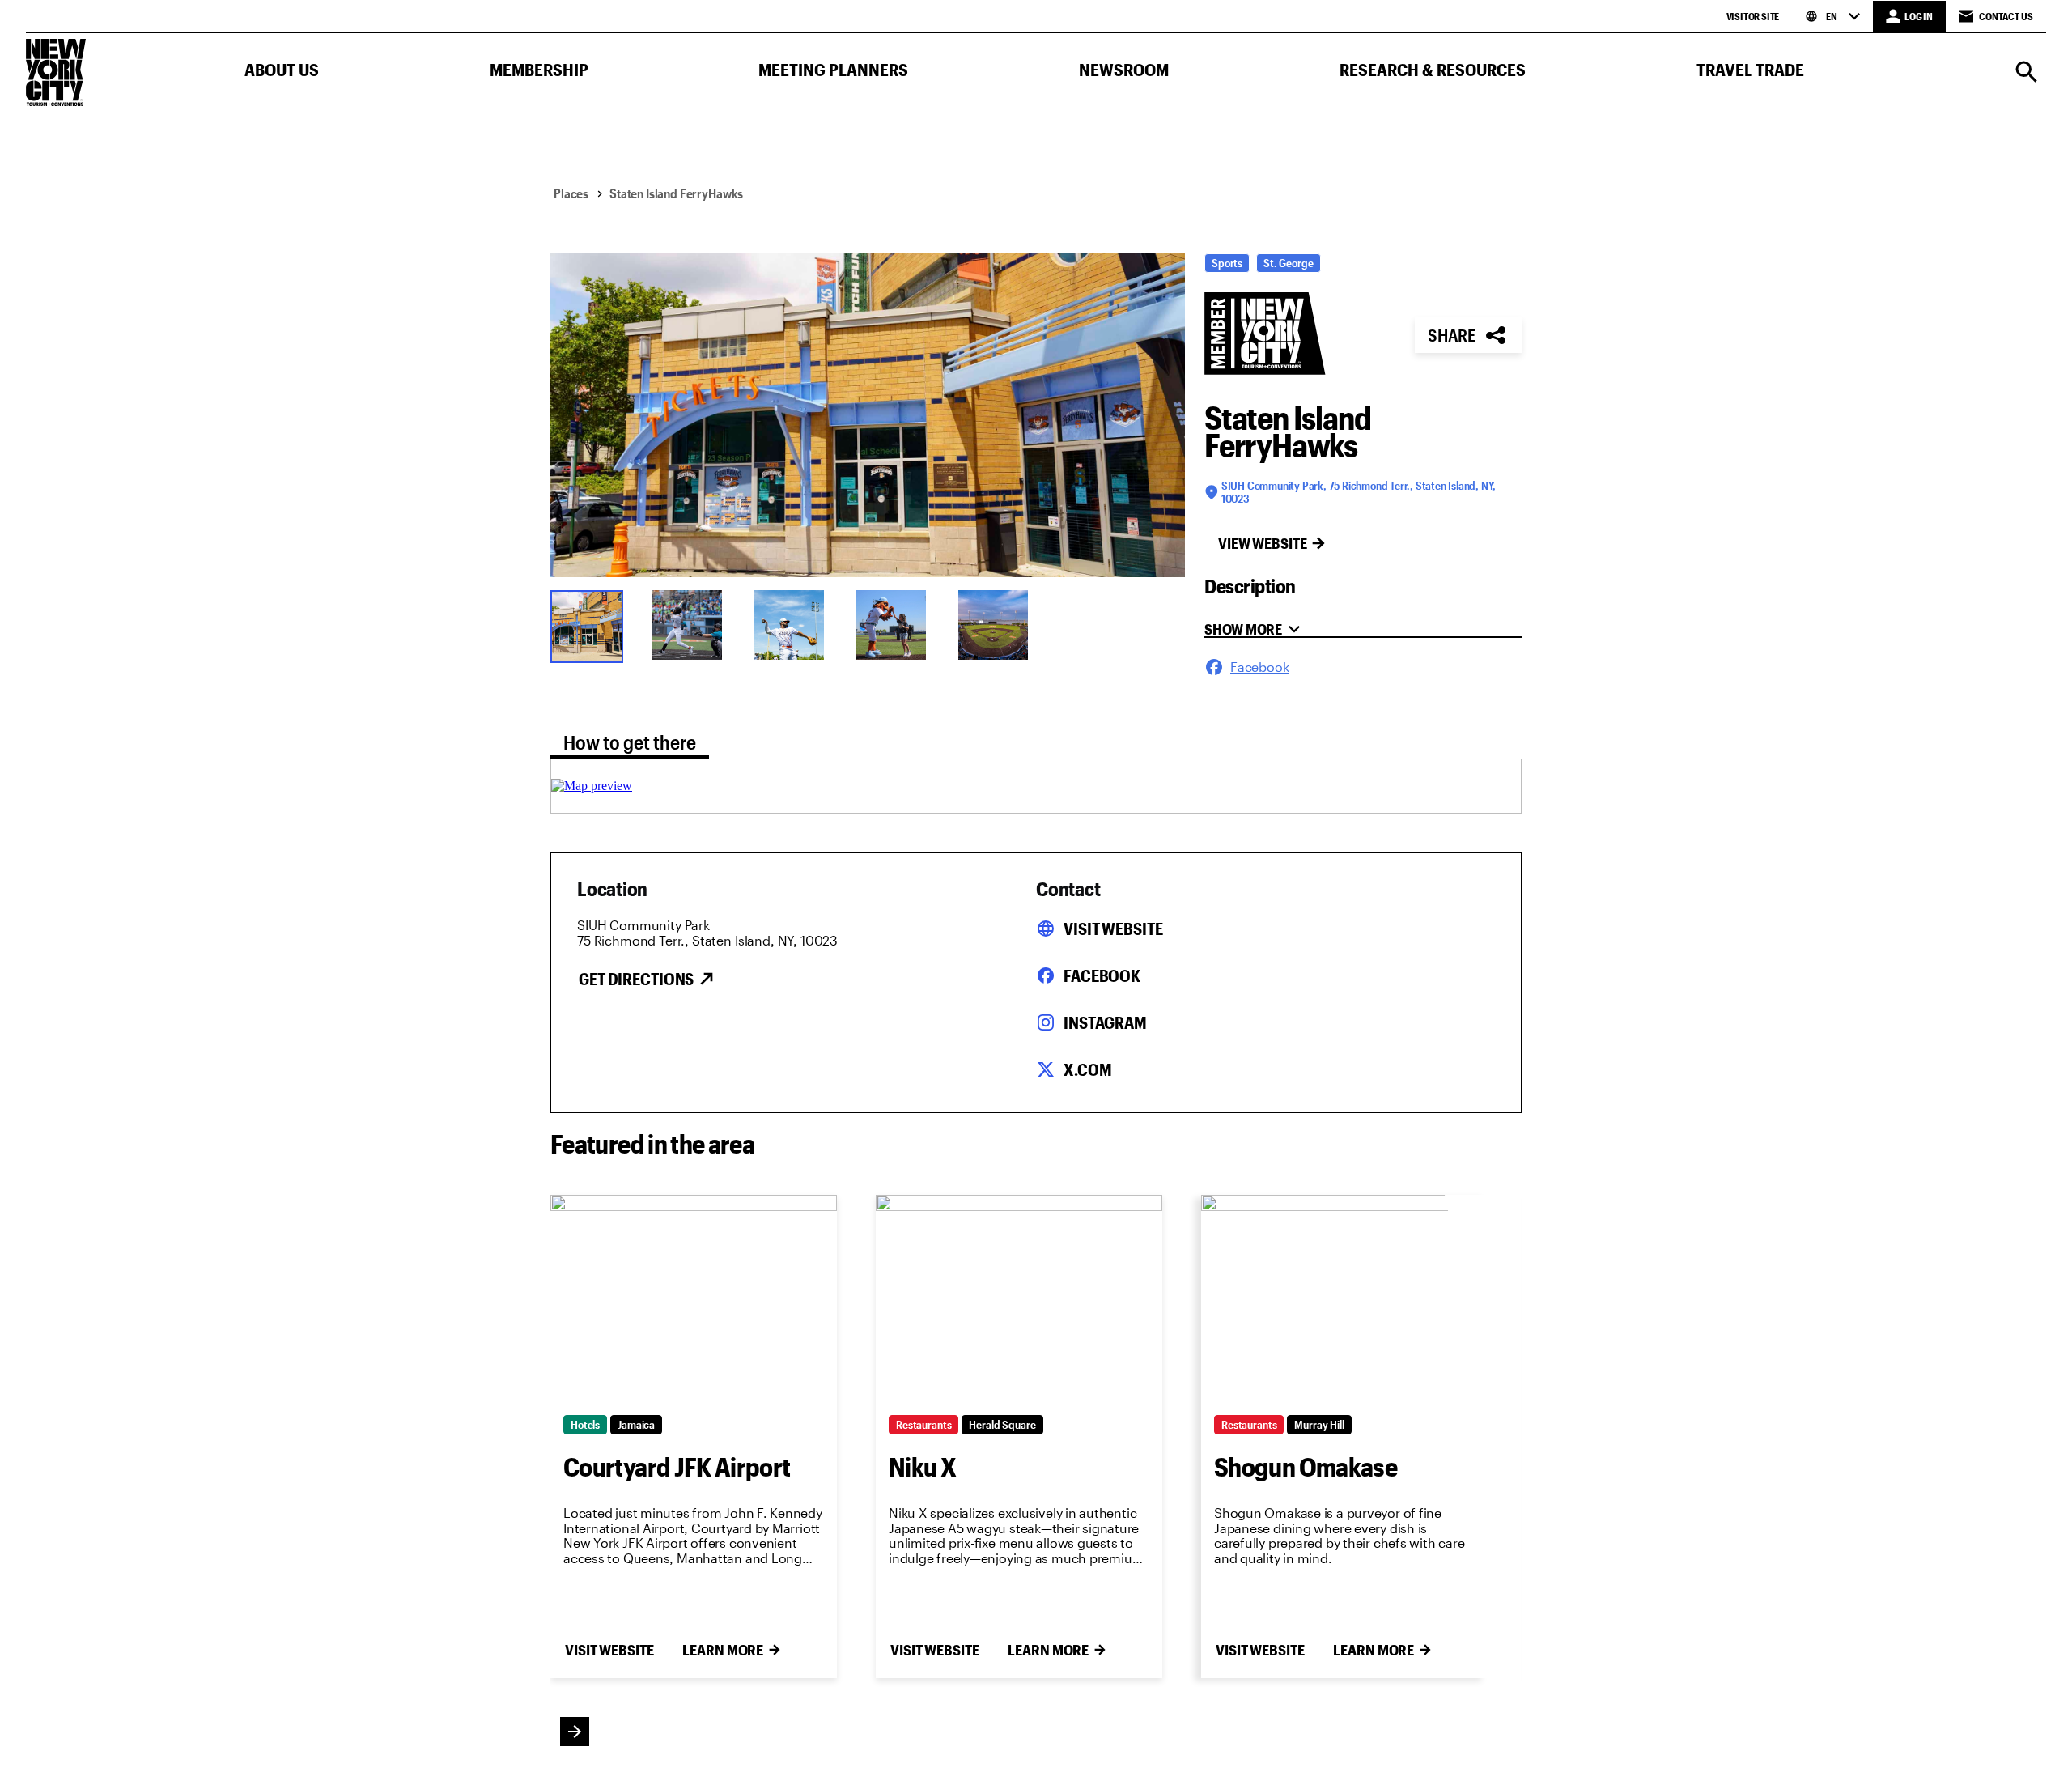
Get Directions (636, 979)
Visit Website (1113, 929)
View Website (1263, 543)
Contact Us (2006, 16)
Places (571, 193)
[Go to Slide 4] (897, 625)
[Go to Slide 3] (795, 625)
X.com (1087, 1069)
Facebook (1102, 975)
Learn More (723, 1650)
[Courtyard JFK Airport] (694, 1298)
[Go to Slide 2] (693, 625)
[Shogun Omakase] (1344, 1298)
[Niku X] (1019, 1298)
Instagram (1105, 1022)
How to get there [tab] (630, 742)
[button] (282, 73)
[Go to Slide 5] (999, 625)
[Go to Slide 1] (591, 625)
